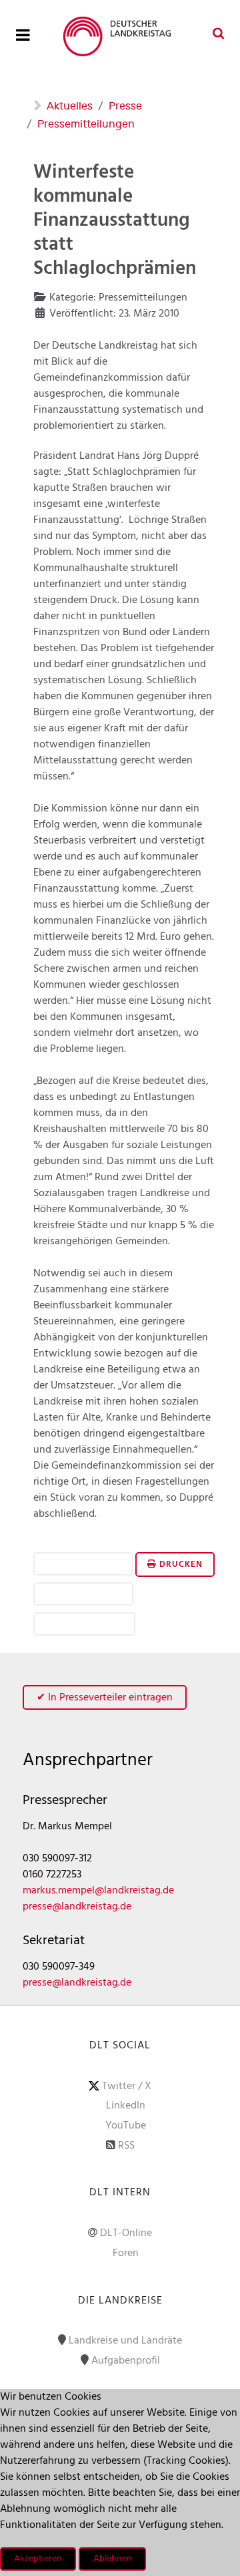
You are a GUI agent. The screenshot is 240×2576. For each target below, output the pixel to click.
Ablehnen (113, 2559)
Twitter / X (127, 2086)
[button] (83, 1565)
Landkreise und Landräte (125, 2341)
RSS (126, 2146)
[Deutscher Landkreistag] (120, 36)
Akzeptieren (38, 2559)
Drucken (180, 1565)
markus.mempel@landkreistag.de (98, 1891)
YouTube (126, 2126)
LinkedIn (126, 2106)
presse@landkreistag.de (77, 1907)
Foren (126, 2253)
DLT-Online (126, 2233)
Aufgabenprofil (126, 2361)
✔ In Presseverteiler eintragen (105, 1698)
